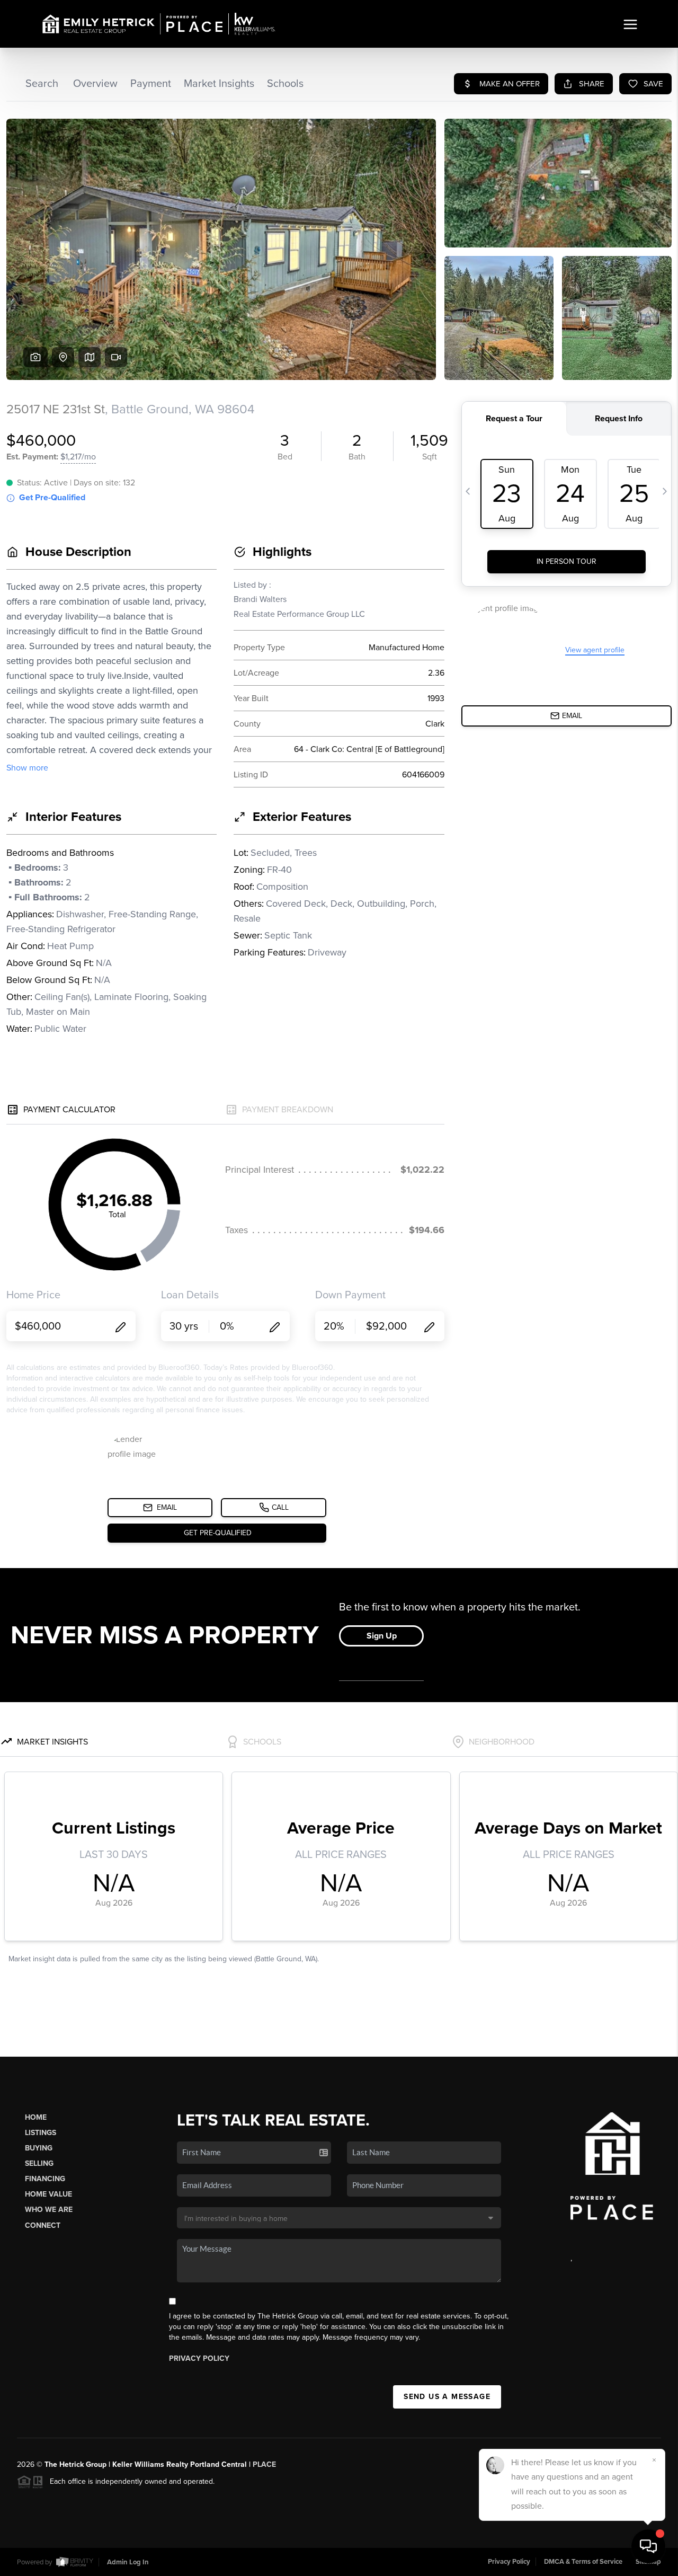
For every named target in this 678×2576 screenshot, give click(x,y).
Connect (43, 2225)
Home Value (48, 2194)
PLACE (264, 2464)
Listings (41, 2133)
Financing (45, 2179)
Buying (39, 2148)
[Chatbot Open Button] (648, 2546)
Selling (39, 2163)
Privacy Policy (199, 2358)
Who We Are (49, 2210)
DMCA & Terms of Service (583, 2562)
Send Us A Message (447, 2397)
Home (36, 2117)
